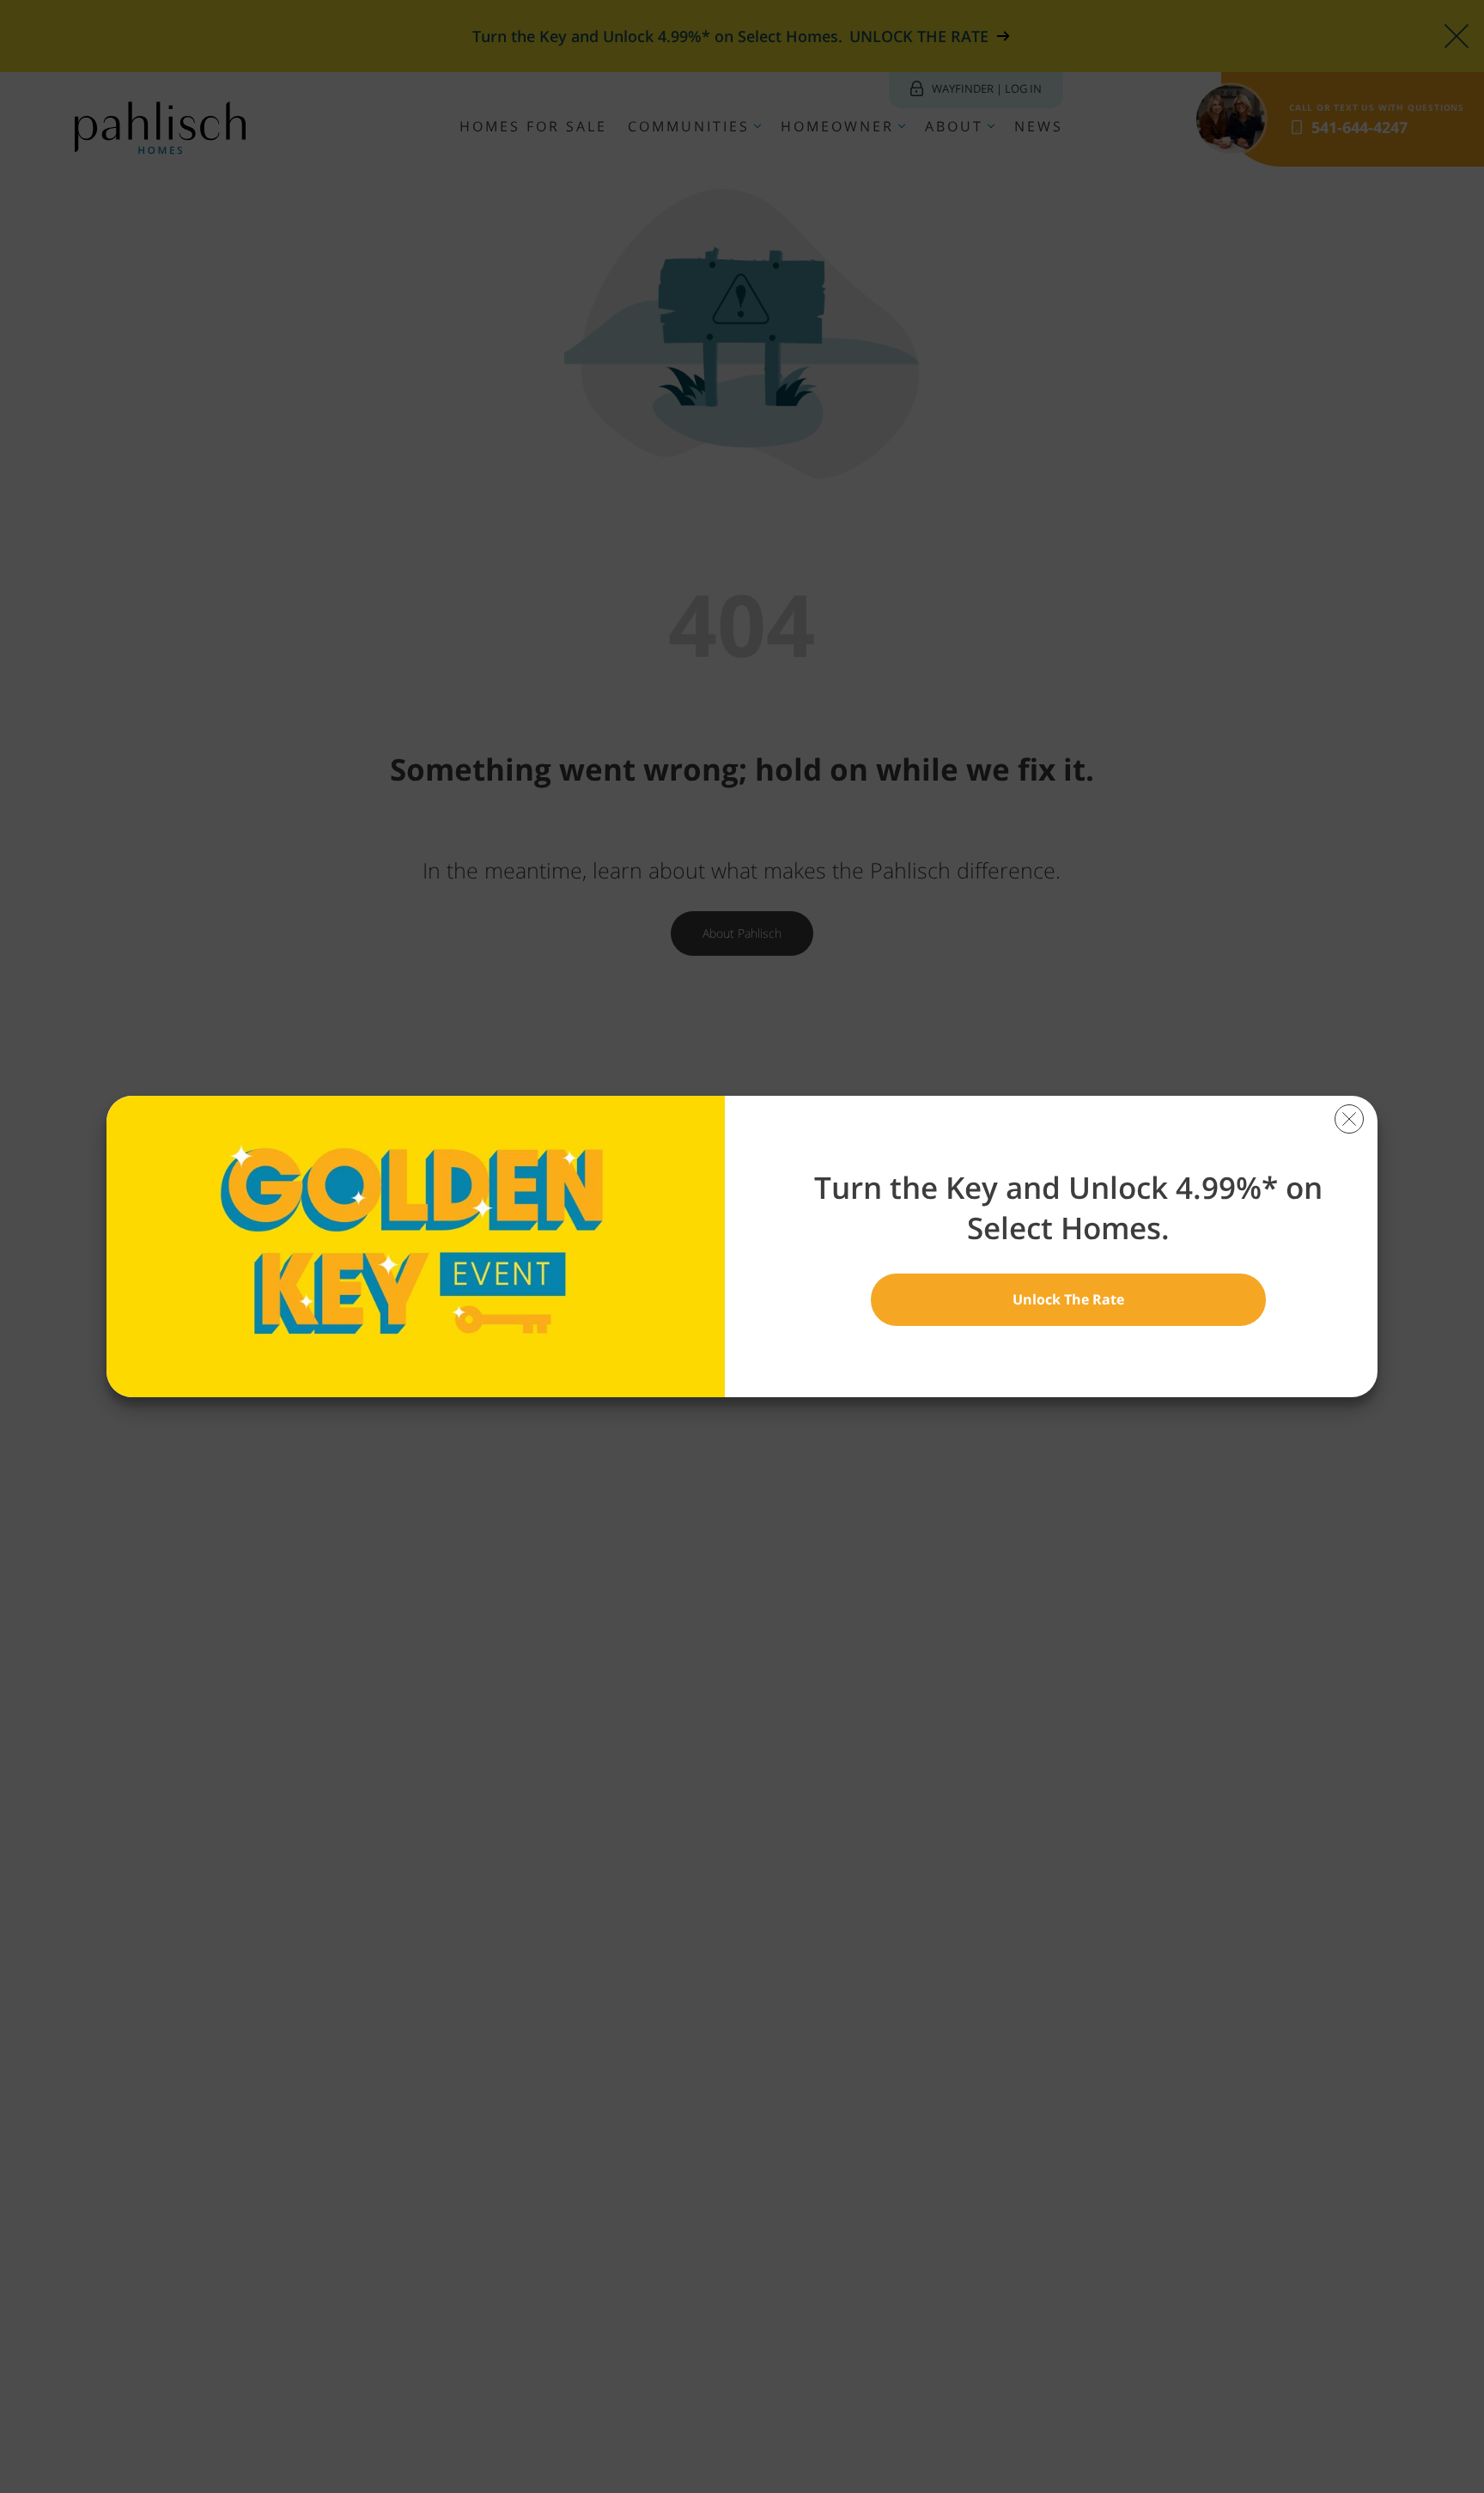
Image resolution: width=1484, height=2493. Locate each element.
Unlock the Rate (1068, 1299)
